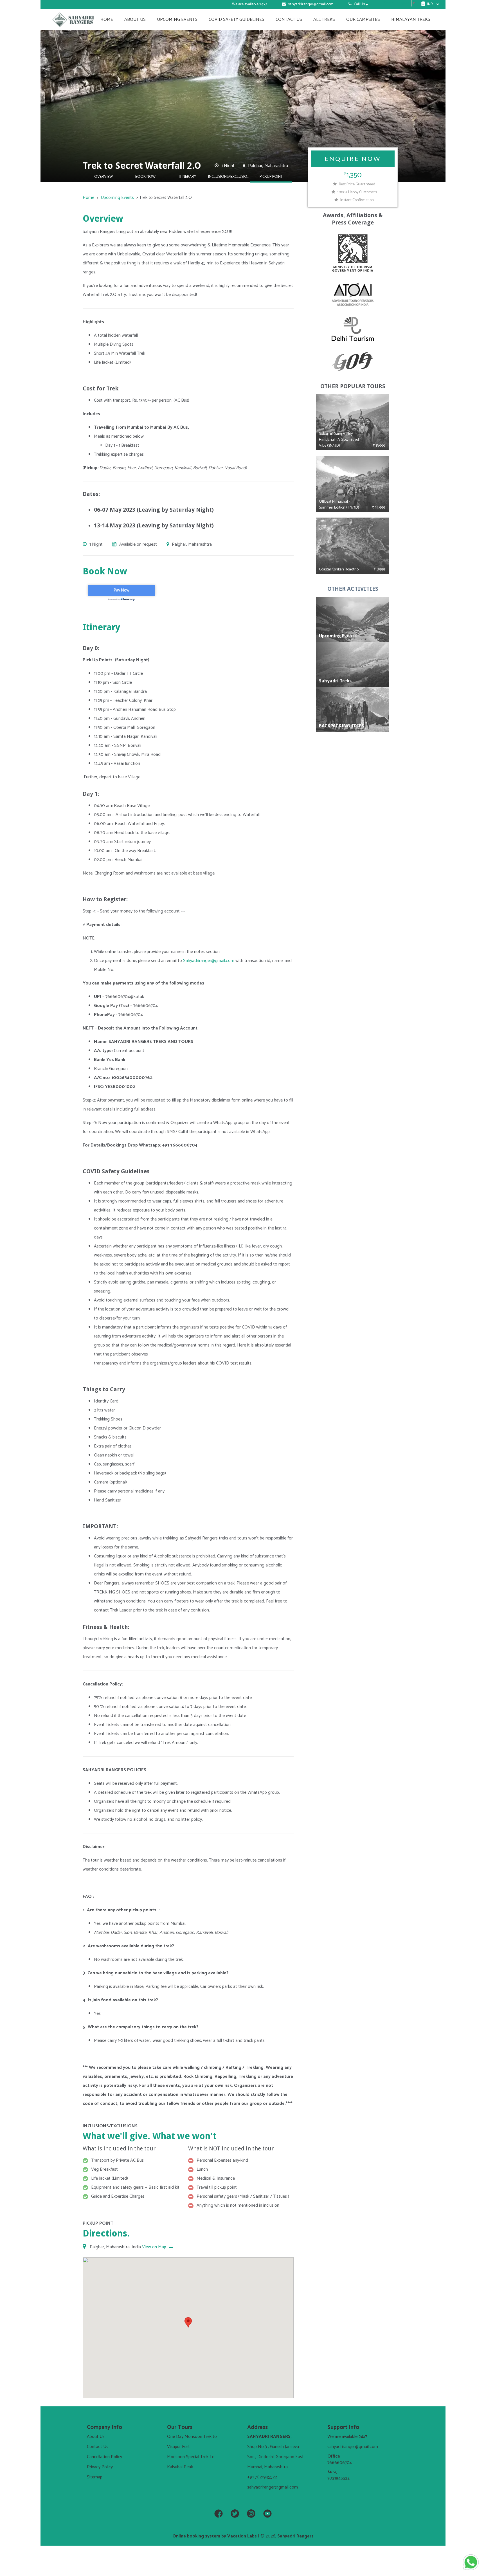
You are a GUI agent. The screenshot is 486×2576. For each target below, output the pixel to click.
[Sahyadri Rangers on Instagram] (251, 2514)
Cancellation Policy (104, 2457)
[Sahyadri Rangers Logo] (73, 20)
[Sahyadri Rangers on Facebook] (219, 2514)
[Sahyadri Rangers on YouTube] (267, 2514)
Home (107, 20)
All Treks (324, 20)
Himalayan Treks (411, 20)
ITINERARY (187, 177)
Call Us (359, 4)
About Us (135, 20)
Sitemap (95, 2477)
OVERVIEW (103, 177)
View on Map (155, 2247)
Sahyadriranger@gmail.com (209, 961)
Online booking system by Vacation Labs (215, 2536)
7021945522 (338, 2478)
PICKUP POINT (271, 177)
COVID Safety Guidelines (237, 20)
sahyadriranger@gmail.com (311, 4)
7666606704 (340, 2463)
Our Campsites (363, 20)
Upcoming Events (177, 20)
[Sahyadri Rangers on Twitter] (235, 2514)
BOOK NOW (145, 177)
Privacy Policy (100, 2467)
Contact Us (289, 20)
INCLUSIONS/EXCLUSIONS (229, 177)
